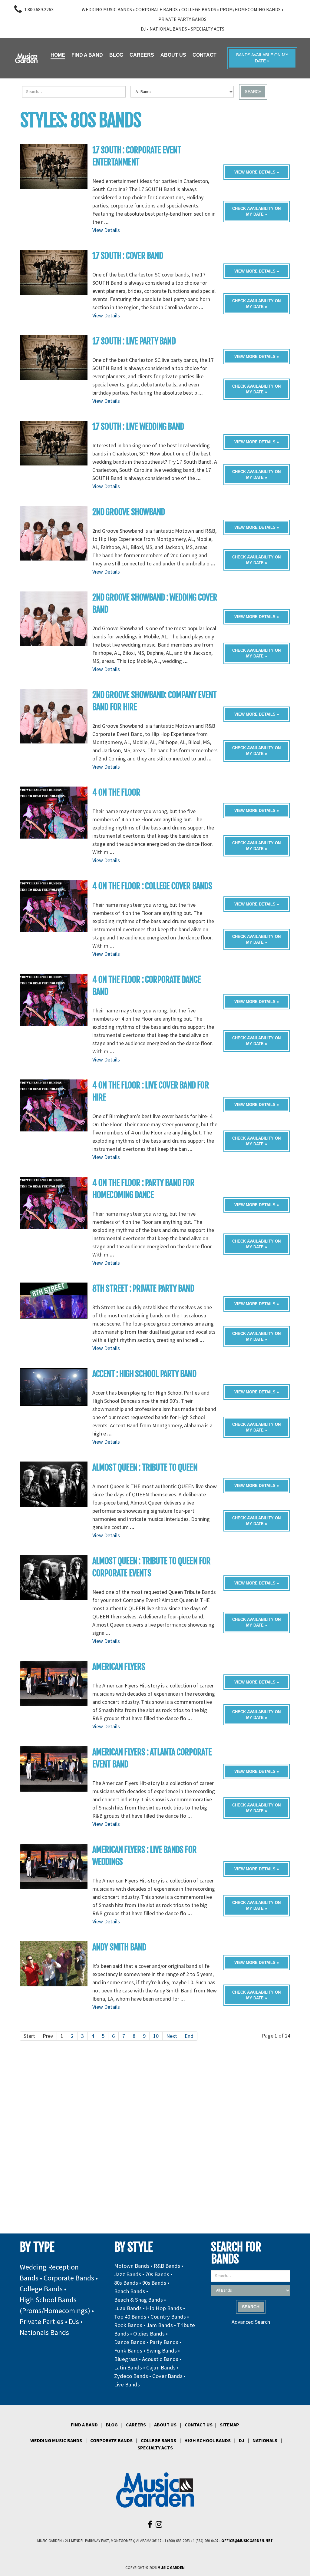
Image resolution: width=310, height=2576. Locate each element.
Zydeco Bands (131, 2376)
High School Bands (208, 2440)
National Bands (168, 29)
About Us (165, 2425)
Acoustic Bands (160, 2359)
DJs (74, 2321)
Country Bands (168, 2317)
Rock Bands (128, 2325)
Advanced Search (251, 2322)
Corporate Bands (157, 9)
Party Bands (164, 2342)
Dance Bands (130, 2342)
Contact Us (199, 2425)
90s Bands (154, 2283)
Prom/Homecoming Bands (250, 9)
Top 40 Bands (130, 2317)
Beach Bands (130, 2291)
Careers (136, 2425)
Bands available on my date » (262, 58)
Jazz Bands (128, 2274)
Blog (112, 2425)
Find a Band (84, 2425)
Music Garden (171, 2568)
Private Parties (42, 2321)
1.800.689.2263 (39, 9)
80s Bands (126, 2283)
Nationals (265, 2440)
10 (156, 2036)
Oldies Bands (149, 2334)
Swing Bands (162, 2351)
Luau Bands (128, 2308)
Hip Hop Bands (164, 2308)
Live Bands (127, 2384)
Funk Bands (128, 2351)
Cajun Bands (161, 2367)
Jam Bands (160, 2325)
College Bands (199, 9)
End (189, 2036)
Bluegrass (126, 2359)
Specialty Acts (208, 29)
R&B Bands (167, 2266)
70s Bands (157, 2274)
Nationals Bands (44, 2332)
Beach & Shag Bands (139, 2300)
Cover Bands (167, 2376)
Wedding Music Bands (107, 9)
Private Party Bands (182, 19)
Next (172, 2036)
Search (253, 92)
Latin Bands (128, 2367)
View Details (106, 230)
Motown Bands (132, 2266)
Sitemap (229, 2425)
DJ (143, 29)
